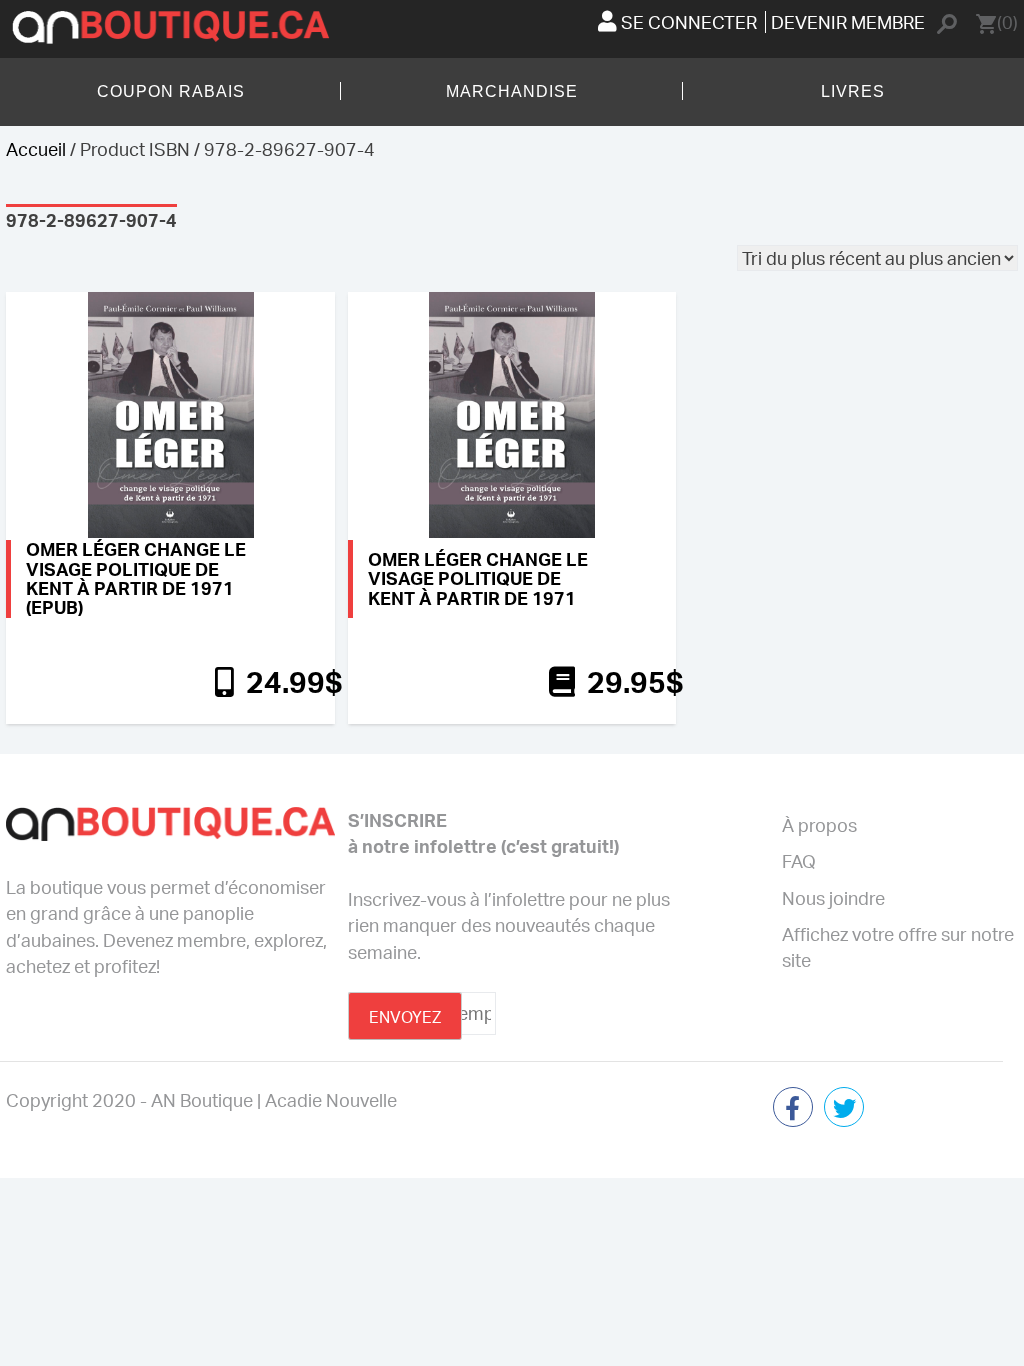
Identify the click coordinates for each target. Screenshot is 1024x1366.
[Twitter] (844, 1108)
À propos (819, 825)
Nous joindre (833, 898)
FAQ (799, 861)
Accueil (36, 149)
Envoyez (405, 1017)
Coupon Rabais (171, 91)
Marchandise (512, 91)
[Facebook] (793, 1108)
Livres (853, 91)
